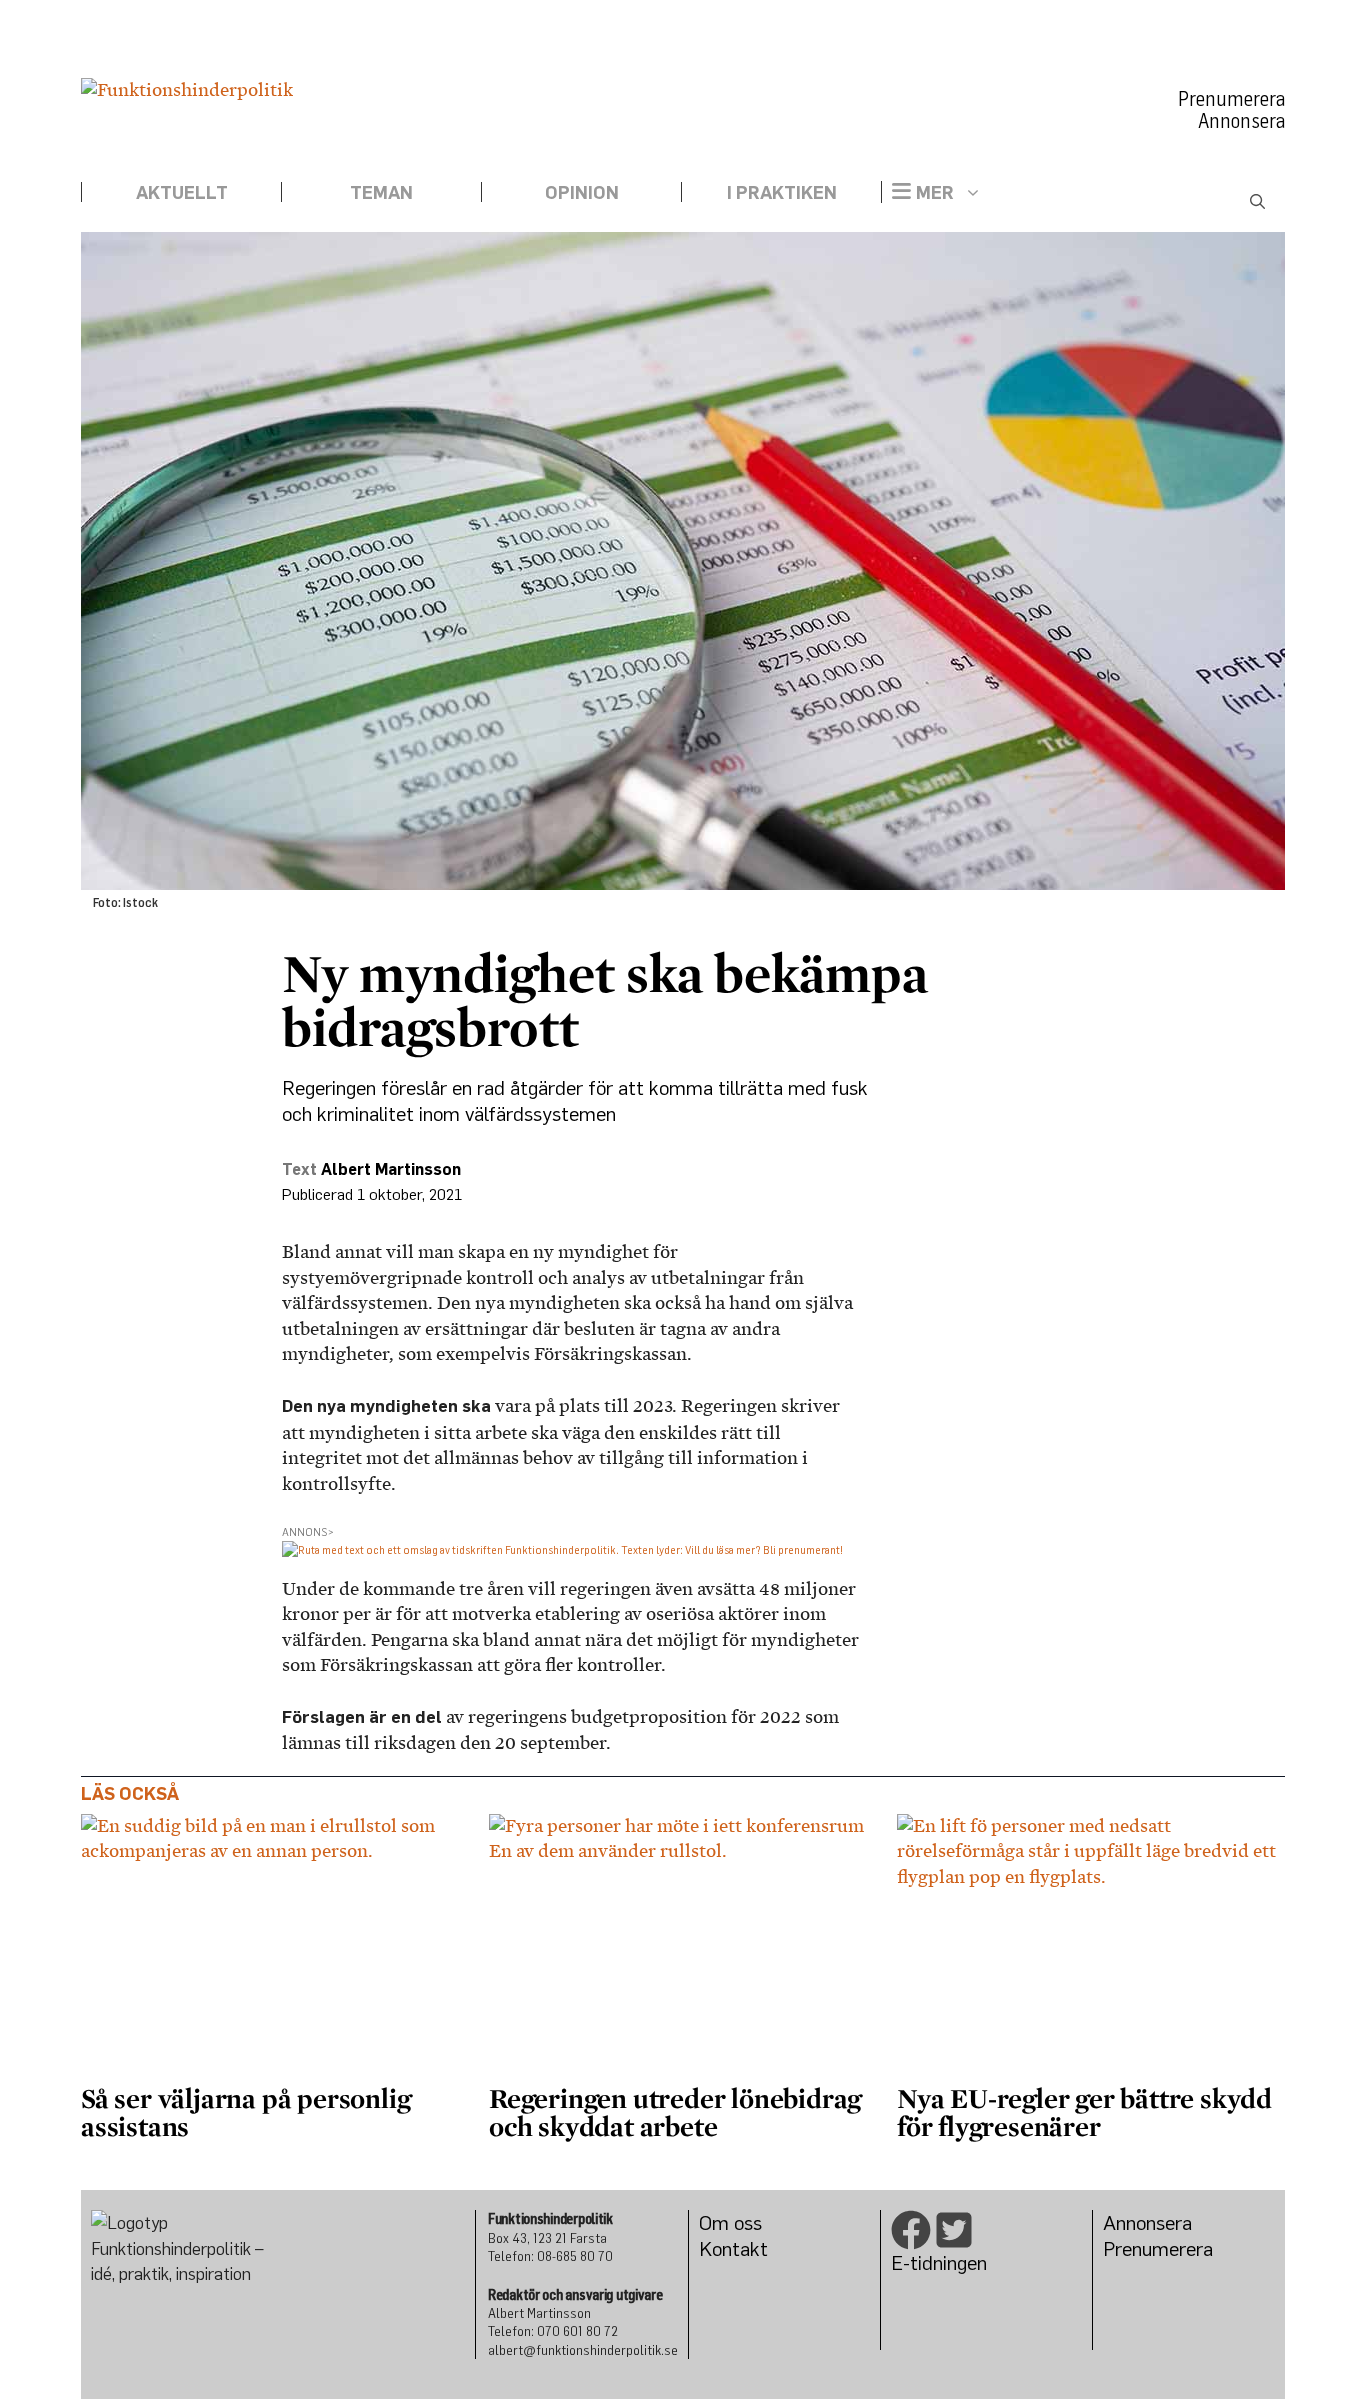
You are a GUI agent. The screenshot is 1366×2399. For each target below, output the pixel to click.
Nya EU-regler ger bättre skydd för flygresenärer (1084, 2112)
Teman (381, 192)
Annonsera (1241, 121)
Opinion (582, 192)
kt (759, 2248)
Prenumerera (1231, 99)
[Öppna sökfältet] (1257, 202)
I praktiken (782, 192)
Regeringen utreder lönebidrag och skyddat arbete (675, 2112)
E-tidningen (939, 2262)
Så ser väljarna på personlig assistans (245, 2112)
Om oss (730, 2222)
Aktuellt (182, 192)
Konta (724, 2248)
